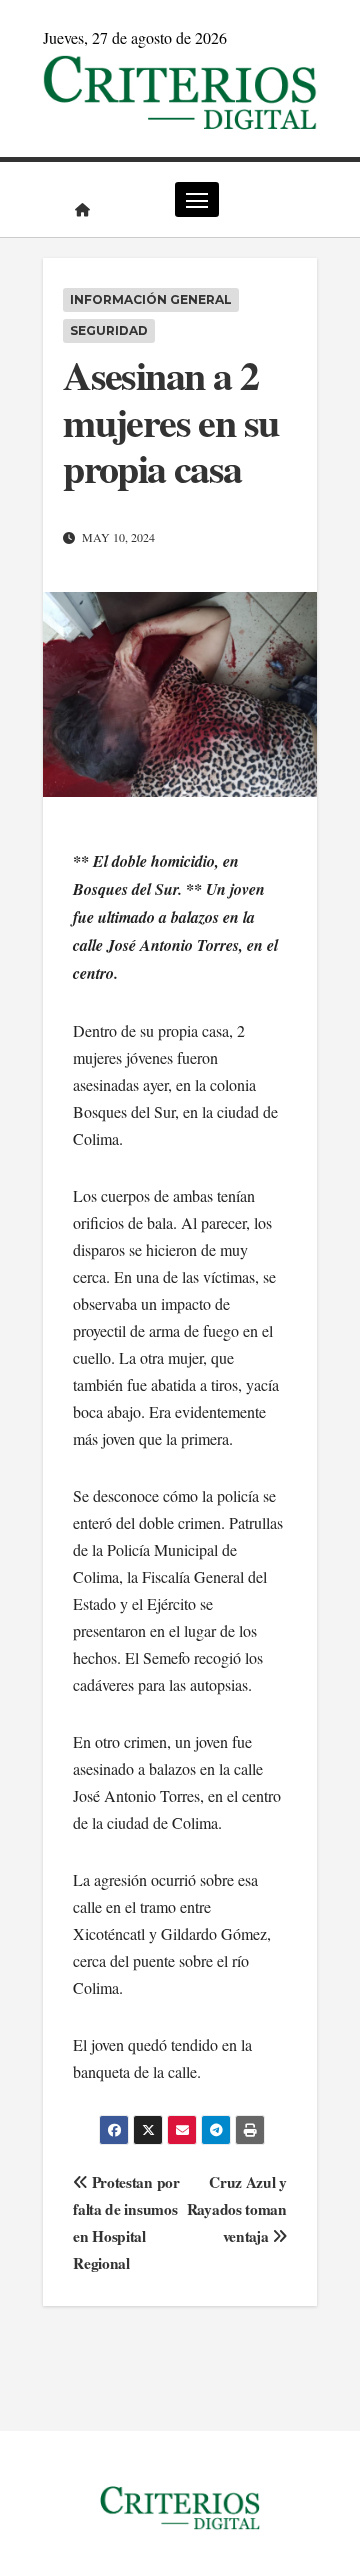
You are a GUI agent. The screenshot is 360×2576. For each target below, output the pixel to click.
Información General (151, 299)
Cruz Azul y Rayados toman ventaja (237, 2209)
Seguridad (109, 330)
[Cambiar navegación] (197, 199)
